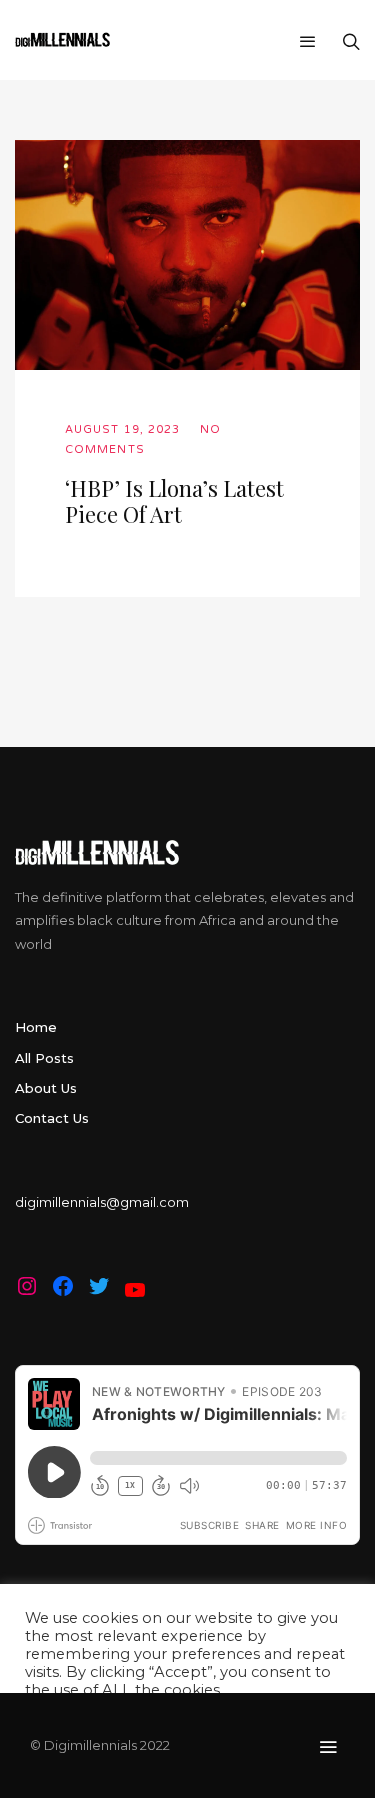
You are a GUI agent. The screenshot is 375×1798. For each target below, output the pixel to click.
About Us (46, 1088)
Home (36, 1027)
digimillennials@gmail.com (102, 1202)
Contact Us (52, 1118)
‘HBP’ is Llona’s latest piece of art (174, 501)
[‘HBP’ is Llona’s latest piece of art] (187, 255)
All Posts (44, 1058)
